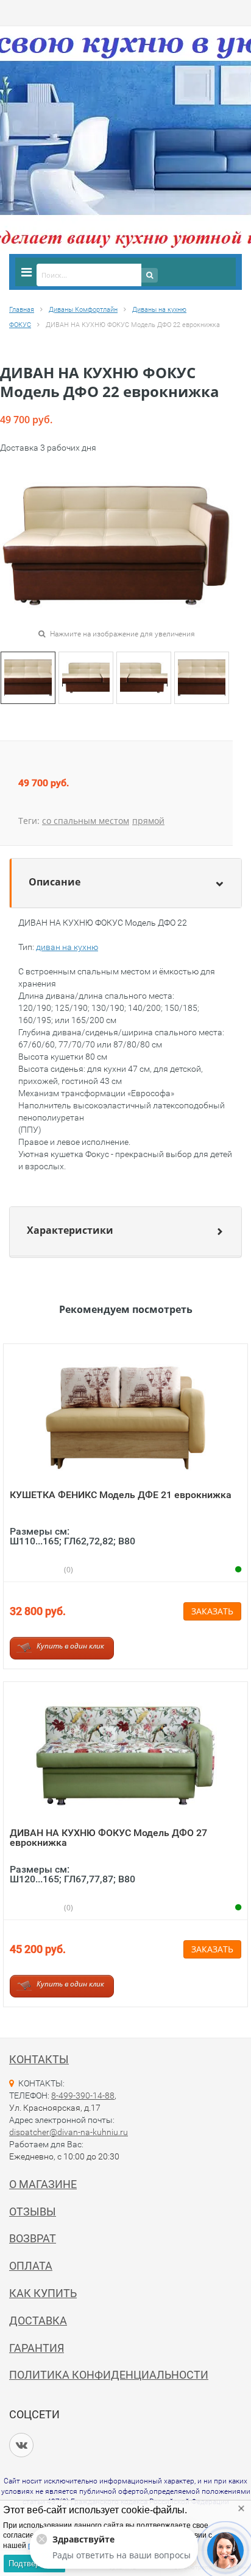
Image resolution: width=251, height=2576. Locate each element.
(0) (68, 1570)
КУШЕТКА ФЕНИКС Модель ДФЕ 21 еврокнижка (121, 1495)
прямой (148, 821)
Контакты (39, 2059)
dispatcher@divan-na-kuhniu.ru (69, 2132)
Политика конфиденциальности (109, 2375)
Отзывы (33, 2212)
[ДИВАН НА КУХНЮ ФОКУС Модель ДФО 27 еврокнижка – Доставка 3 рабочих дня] (126, 1755)
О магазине (43, 2184)
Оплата (31, 2266)
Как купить (43, 2293)
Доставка (38, 2321)
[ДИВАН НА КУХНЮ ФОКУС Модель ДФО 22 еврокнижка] (28, 677)
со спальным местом (86, 821)
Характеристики (70, 1230)
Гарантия (37, 2348)
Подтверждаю (34, 2564)
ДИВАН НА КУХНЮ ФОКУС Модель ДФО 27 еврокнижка (108, 1838)
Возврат (33, 2238)
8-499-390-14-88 (83, 2096)
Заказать (212, 1611)
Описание (55, 882)
